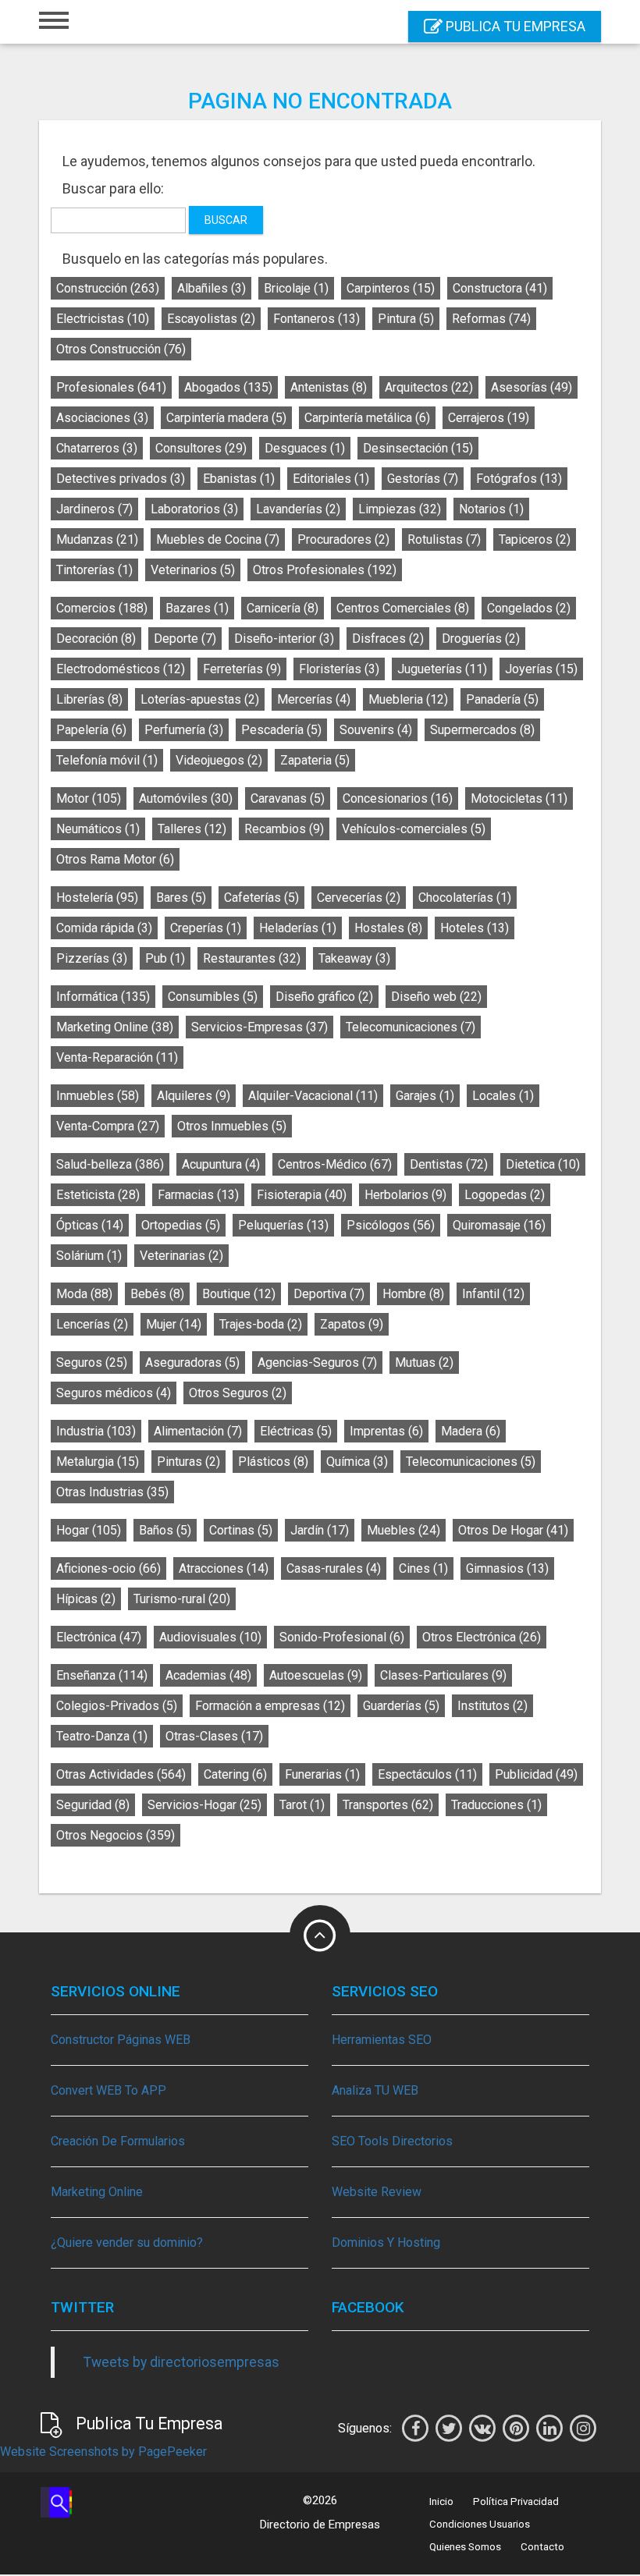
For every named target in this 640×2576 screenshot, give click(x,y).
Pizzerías (92, 958)
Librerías (89, 699)
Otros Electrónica (482, 1637)
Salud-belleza (110, 1164)
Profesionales (111, 387)
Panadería (502, 699)
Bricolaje (296, 288)
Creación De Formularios (118, 2141)
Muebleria (408, 699)
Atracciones (224, 1568)
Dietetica (543, 1164)
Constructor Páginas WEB (121, 2040)
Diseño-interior (284, 639)
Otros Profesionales (325, 570)
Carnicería (283, 608)
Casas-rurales (334, 1568)
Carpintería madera (226, 418)
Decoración (96, 639)
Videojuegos (219, 760)
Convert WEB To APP (108, 2090)
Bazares (197, 608)
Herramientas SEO (382, 2040)
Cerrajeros (489, 418)
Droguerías (481, 639)
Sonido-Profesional (342, 1637)
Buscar (226, 220)
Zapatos (352, 1324)
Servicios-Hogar (204, 1805)
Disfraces (388, 639)
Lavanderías (298, 509)
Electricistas (103, 319)
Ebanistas (239, 479)
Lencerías (92, 1324)
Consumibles (213, 997)
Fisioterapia (302, 1195)
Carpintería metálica (367, 418)
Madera (471, 1431)
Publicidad (536, 1774)
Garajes (425, 1096)
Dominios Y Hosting (386, 2242)
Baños (165, 1530)
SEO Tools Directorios (392, 2141)
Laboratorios (194, 509)
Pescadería (281, 730)
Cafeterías (261, 898)
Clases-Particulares (443, 1675)
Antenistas (329, 387)
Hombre (413, 1294)
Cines (423, 1568)
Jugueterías (442, 669)
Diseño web (436, 997)
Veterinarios (193, 570)
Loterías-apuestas (200, 699)
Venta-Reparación (117, 1057)
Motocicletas (519, 798)
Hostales (388, 928)
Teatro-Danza (102, 1736)
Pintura (406, 319)
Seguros (92, 1363)
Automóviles (186, 798)
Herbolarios (405, 1195)
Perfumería (184, 730)
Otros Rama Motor (115, 859)
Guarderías (401, 1706)
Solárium (89, 1256)
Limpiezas (400, 509)
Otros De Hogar (513, 1530)
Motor (89, 798)
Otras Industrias (112, 1492)
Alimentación (198, 1431)
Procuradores (343, 539)
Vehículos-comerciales (414, 829)
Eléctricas (296, 1431)
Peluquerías (283, 1225)
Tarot (302, 1805)
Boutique (239, 1294)
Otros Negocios (116, 1835)
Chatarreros (97, 448)
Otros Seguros (238, 1393)
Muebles (404, 1530)
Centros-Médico (335, 1164)
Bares (181, 898)
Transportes (388, 1805)
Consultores (201, 448)
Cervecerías (359, 898)
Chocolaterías (465, 898)
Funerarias (322, 1774)
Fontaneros (316, 319)
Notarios (491, 509)
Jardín (320, 1530)
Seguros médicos (114, 1393)
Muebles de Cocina (218, 539)
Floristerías (339, 669)
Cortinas (241, 1530)
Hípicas (86, 1599)
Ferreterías (242, 669)
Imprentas (386, 1431)
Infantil (493, 1294)
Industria (96, 1431)
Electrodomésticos (121, 669)
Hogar (89, 1530)
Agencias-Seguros (317, 1363)
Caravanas (288, 798)
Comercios (102, 608)
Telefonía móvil (107, 760)
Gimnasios (507, 1568)
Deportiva (329, 1294)
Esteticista (98, 1195)
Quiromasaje (499, 1225)
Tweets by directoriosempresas (181, 2362)
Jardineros (94, 509)
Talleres (192, 829)
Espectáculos (427, 1774)
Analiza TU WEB (375, 2090)
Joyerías (541, 669)
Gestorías (423, 479)
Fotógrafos (519, 479)
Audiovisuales (210, 1637)
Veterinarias (181, 1256)
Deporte (185, 639)
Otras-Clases (214, 1736)
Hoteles (475, 928)
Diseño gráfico (324, 997)
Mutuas (424, 1363)
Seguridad (93, 1805)
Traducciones (496, 1805)
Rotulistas (444, 539)
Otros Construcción (121, 349)
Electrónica (99, 1637)
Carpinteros (391, 288)
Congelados (529, 608)
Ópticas (90, 1225)
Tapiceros (535, 539)
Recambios (284, 829)
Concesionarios (398, 798)
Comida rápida (104, 928)
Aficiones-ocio (108, 1568)
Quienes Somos (465, 2547)
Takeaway (354, 958)
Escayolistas (211, 319)
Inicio (441, 2501)
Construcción (108, 288)
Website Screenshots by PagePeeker (103, 2452)
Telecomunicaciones (411, 1027)
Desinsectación (418, 448)
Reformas (491, 319)
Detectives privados (121, 479)
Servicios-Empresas (260, 1027)
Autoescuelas (316, 1675)
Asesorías (532, 387)
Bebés (157, 1294)
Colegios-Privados (117, 1706)
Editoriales (331, 479)
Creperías (206, 928)
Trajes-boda (261, 1324)
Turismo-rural (182, 1599)
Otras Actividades (121, 1774)
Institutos (492, 1706)
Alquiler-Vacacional (313, 1096)
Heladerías (298, 928)
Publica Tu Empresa (514, 26)
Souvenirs (376, 730)
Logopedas (505, 1195)
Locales (503, 1096)
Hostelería (97, 898)
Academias (208, 1675)
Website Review (377, 2192)
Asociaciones (102, 418)
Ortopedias (181, 1225)
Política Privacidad (516, 2501)
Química (357, 1462)
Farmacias (198, 1195)
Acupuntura (221, 1164)
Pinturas (188, 1462)
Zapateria (315, 760)
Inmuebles (98, 1096)
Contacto (542, 2547)
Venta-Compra (108, 1126)
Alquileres (194, 1096)
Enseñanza (102, 1675)
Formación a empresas (270, 1706)
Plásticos (273, 1462)
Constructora (500, 288)
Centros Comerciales (403, 608)
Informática (103, 997)
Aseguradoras (192, 1363)
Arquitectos (429, 387)
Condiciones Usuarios (480, 2524)
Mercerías (314, 699)
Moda (84, 1294)
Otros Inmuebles (232, 1126)
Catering (235, 1774)
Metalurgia (98, 1462)
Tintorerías (94, 570)
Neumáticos (98, 829)
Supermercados (482, 730)
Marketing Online (115, 1027)
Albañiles (212, 288)
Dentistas (449, 1164)
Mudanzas (97, 539)
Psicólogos (391, 1225)
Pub (165, 958)
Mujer (174, 1324)
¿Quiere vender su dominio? (127, 2242)
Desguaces (305, 448)
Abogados (228, 387)
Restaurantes (252, 958)
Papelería (91, 730)
